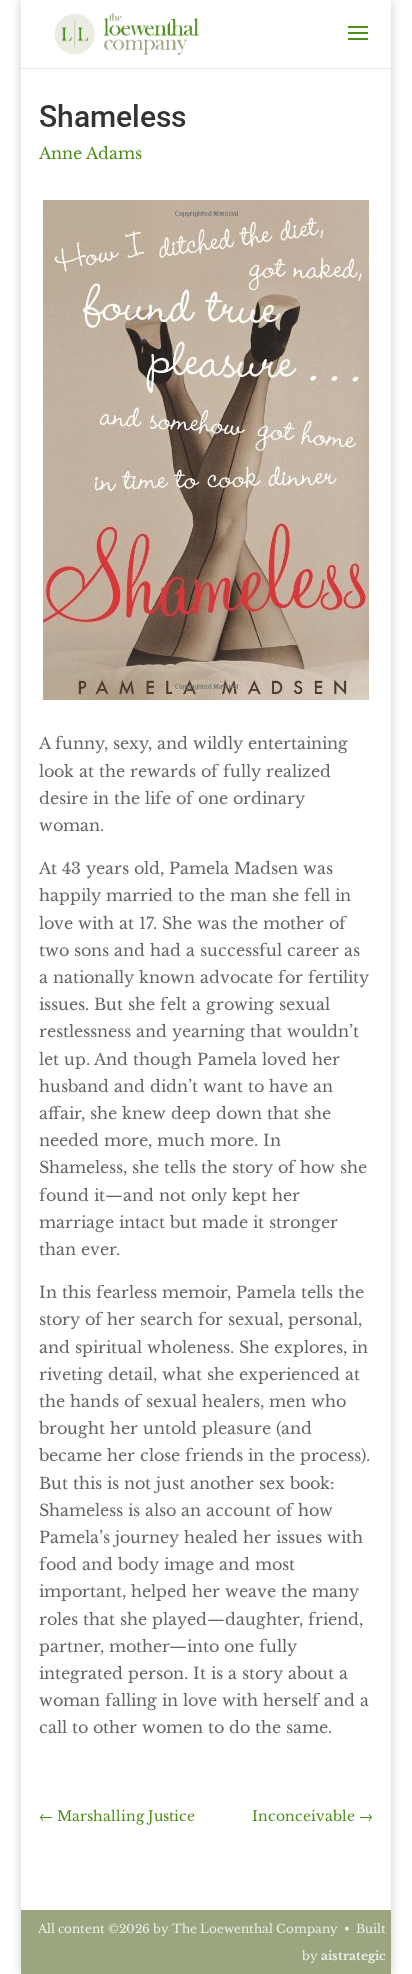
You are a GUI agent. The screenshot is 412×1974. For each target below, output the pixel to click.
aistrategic (353, 1955)
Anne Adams (90, 153)
